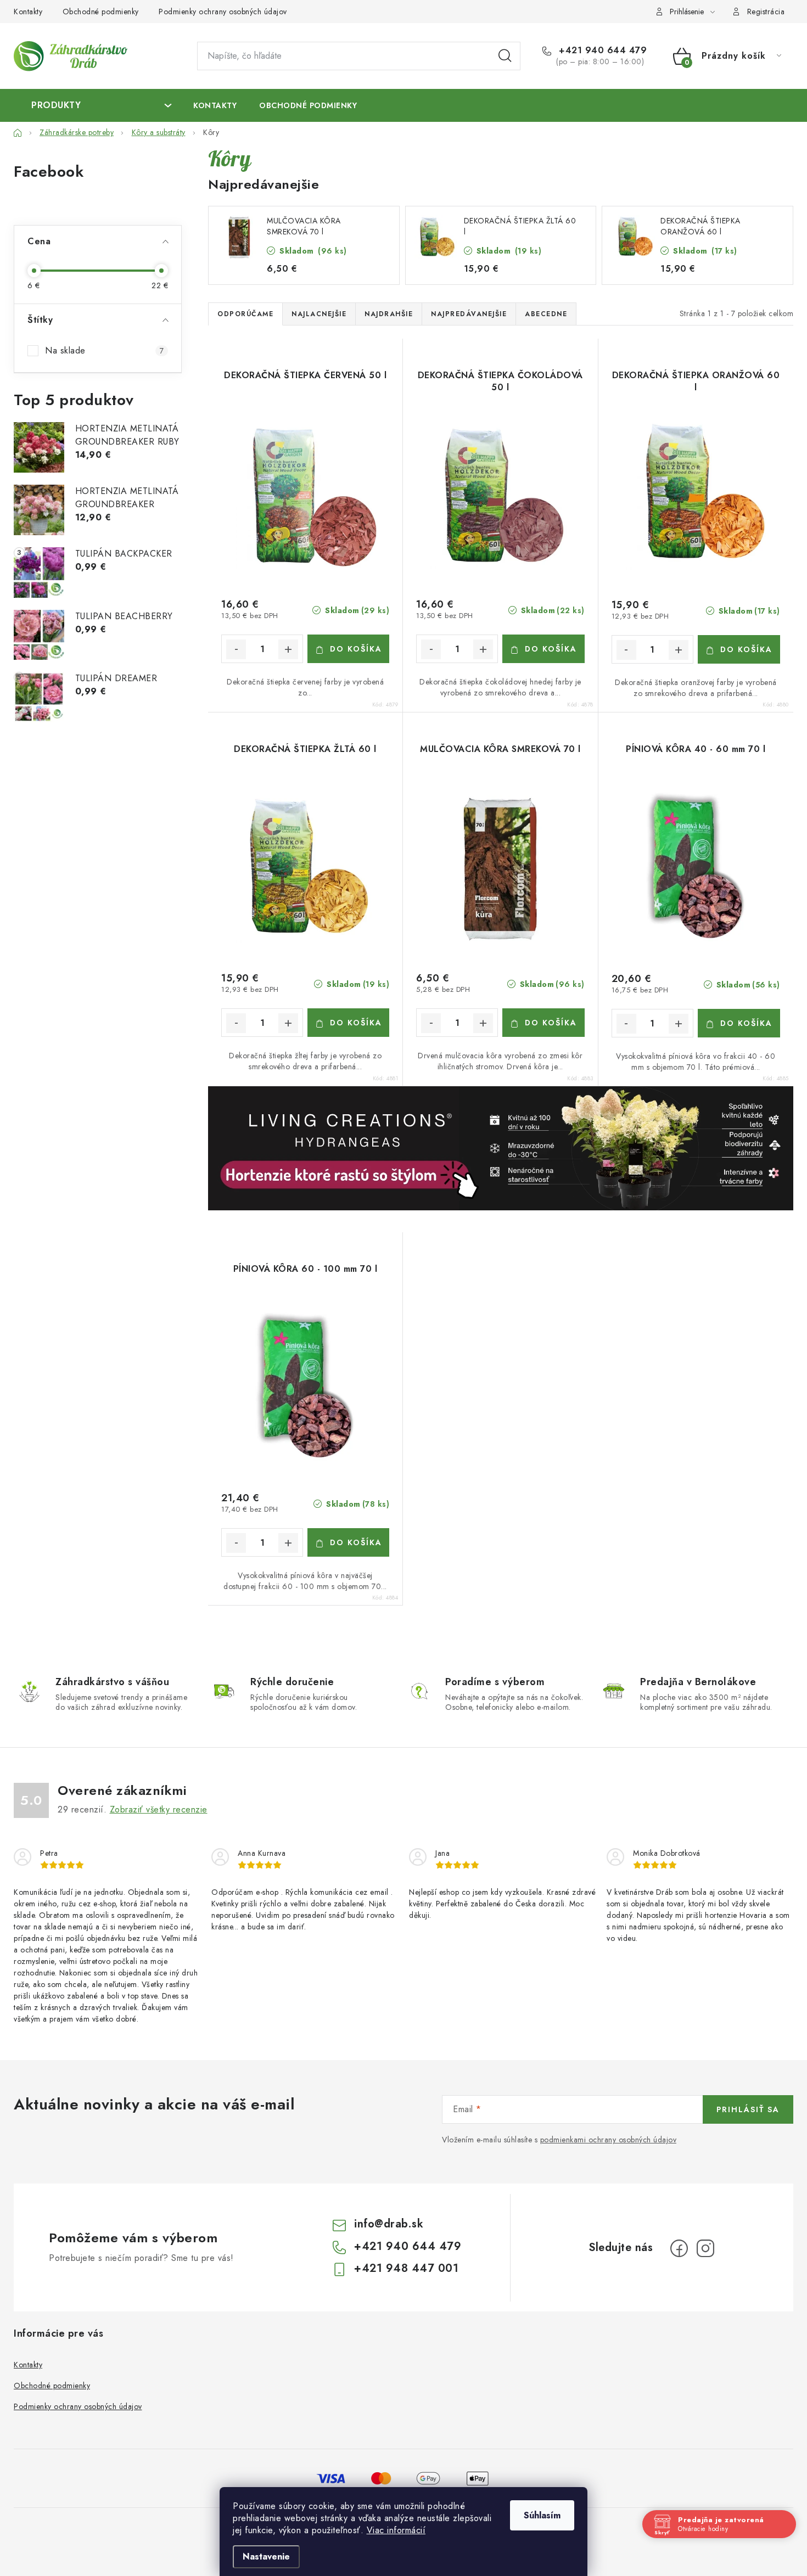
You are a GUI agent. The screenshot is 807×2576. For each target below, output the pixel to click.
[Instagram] (705, 2248)
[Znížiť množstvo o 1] (236, 649)
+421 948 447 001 (406, 2268)
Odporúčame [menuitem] (245, 314)
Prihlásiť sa (748, 2109)
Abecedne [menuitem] (546, 314)
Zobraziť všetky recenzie (159, 1809)
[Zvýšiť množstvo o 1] (288, 649)
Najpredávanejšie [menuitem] (469, 314)
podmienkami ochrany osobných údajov (609, 2140)
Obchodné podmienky (101, 12)
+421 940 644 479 (601, 50)
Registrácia (766, 12)
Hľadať (505, 56)
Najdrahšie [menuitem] (389, 314)
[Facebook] (679, 2248)
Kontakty (28, 12)
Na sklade (104, 350)
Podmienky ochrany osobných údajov (223, 12)
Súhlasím (542, 2515)
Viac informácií (396, 2530)
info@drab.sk (389, 2224)
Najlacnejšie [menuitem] (319, 314)
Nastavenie (266, 2557)
